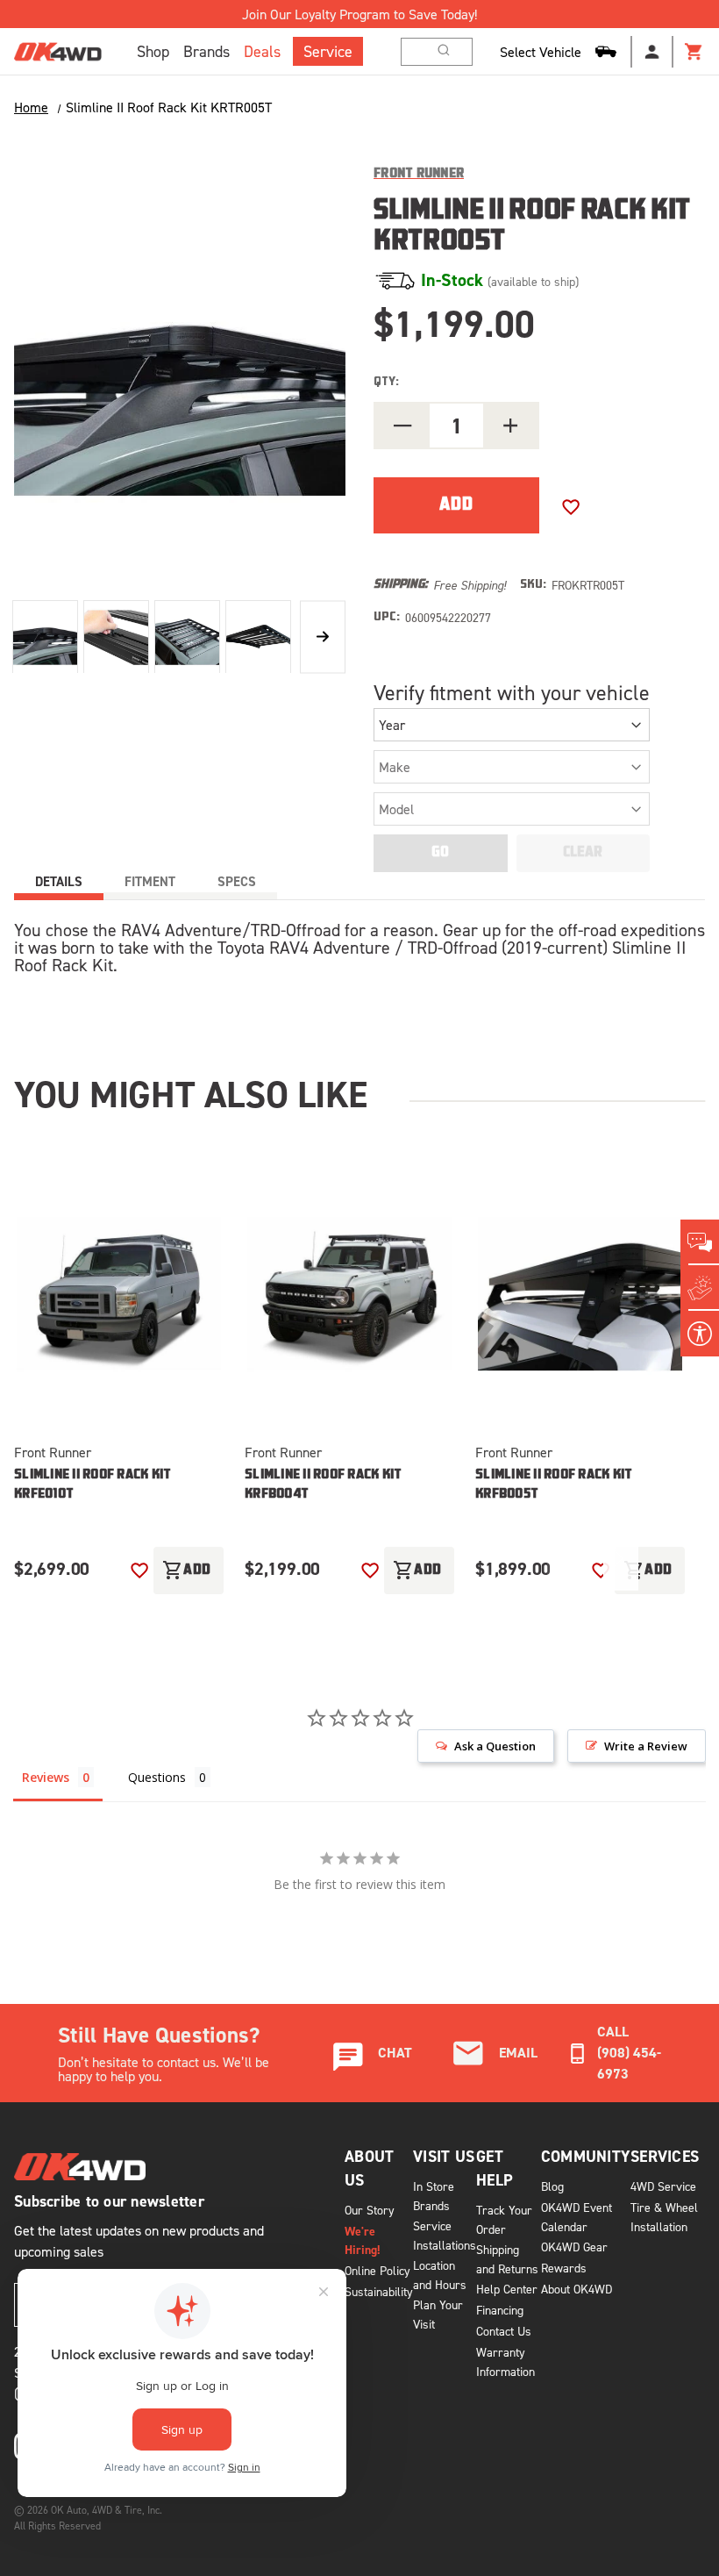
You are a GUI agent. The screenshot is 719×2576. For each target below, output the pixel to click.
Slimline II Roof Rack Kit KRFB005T (554, 1485)
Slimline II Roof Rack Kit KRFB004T (323, 1485)
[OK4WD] (58, 52)
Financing (500, 2310)
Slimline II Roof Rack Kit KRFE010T (93, 1485)
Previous (565, 1563)
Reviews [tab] (46, 1777)
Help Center (507, 2289)
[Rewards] (700, 1288)
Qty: (386, 382)
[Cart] (694, 52)
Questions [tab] (157, 1777)
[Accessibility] (700, 1334)
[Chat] (700, 1242)
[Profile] (652, 52)
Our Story (370, 2210)
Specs (237, 881)
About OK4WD (577, 2289)
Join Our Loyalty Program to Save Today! (359, 14)
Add (187, 1571)
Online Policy (377, 2270)
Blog (552, 2186)
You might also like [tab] (191, 1094)
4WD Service (663, 2186)
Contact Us (504, 2331)
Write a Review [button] (646, 1746)
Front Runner (53, 1452)
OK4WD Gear (574, 2247)
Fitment (150, 881)
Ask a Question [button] (495, 1746)
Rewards (564, 2268)
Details (59, 881)
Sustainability (379, 2291)
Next (323, 637)
